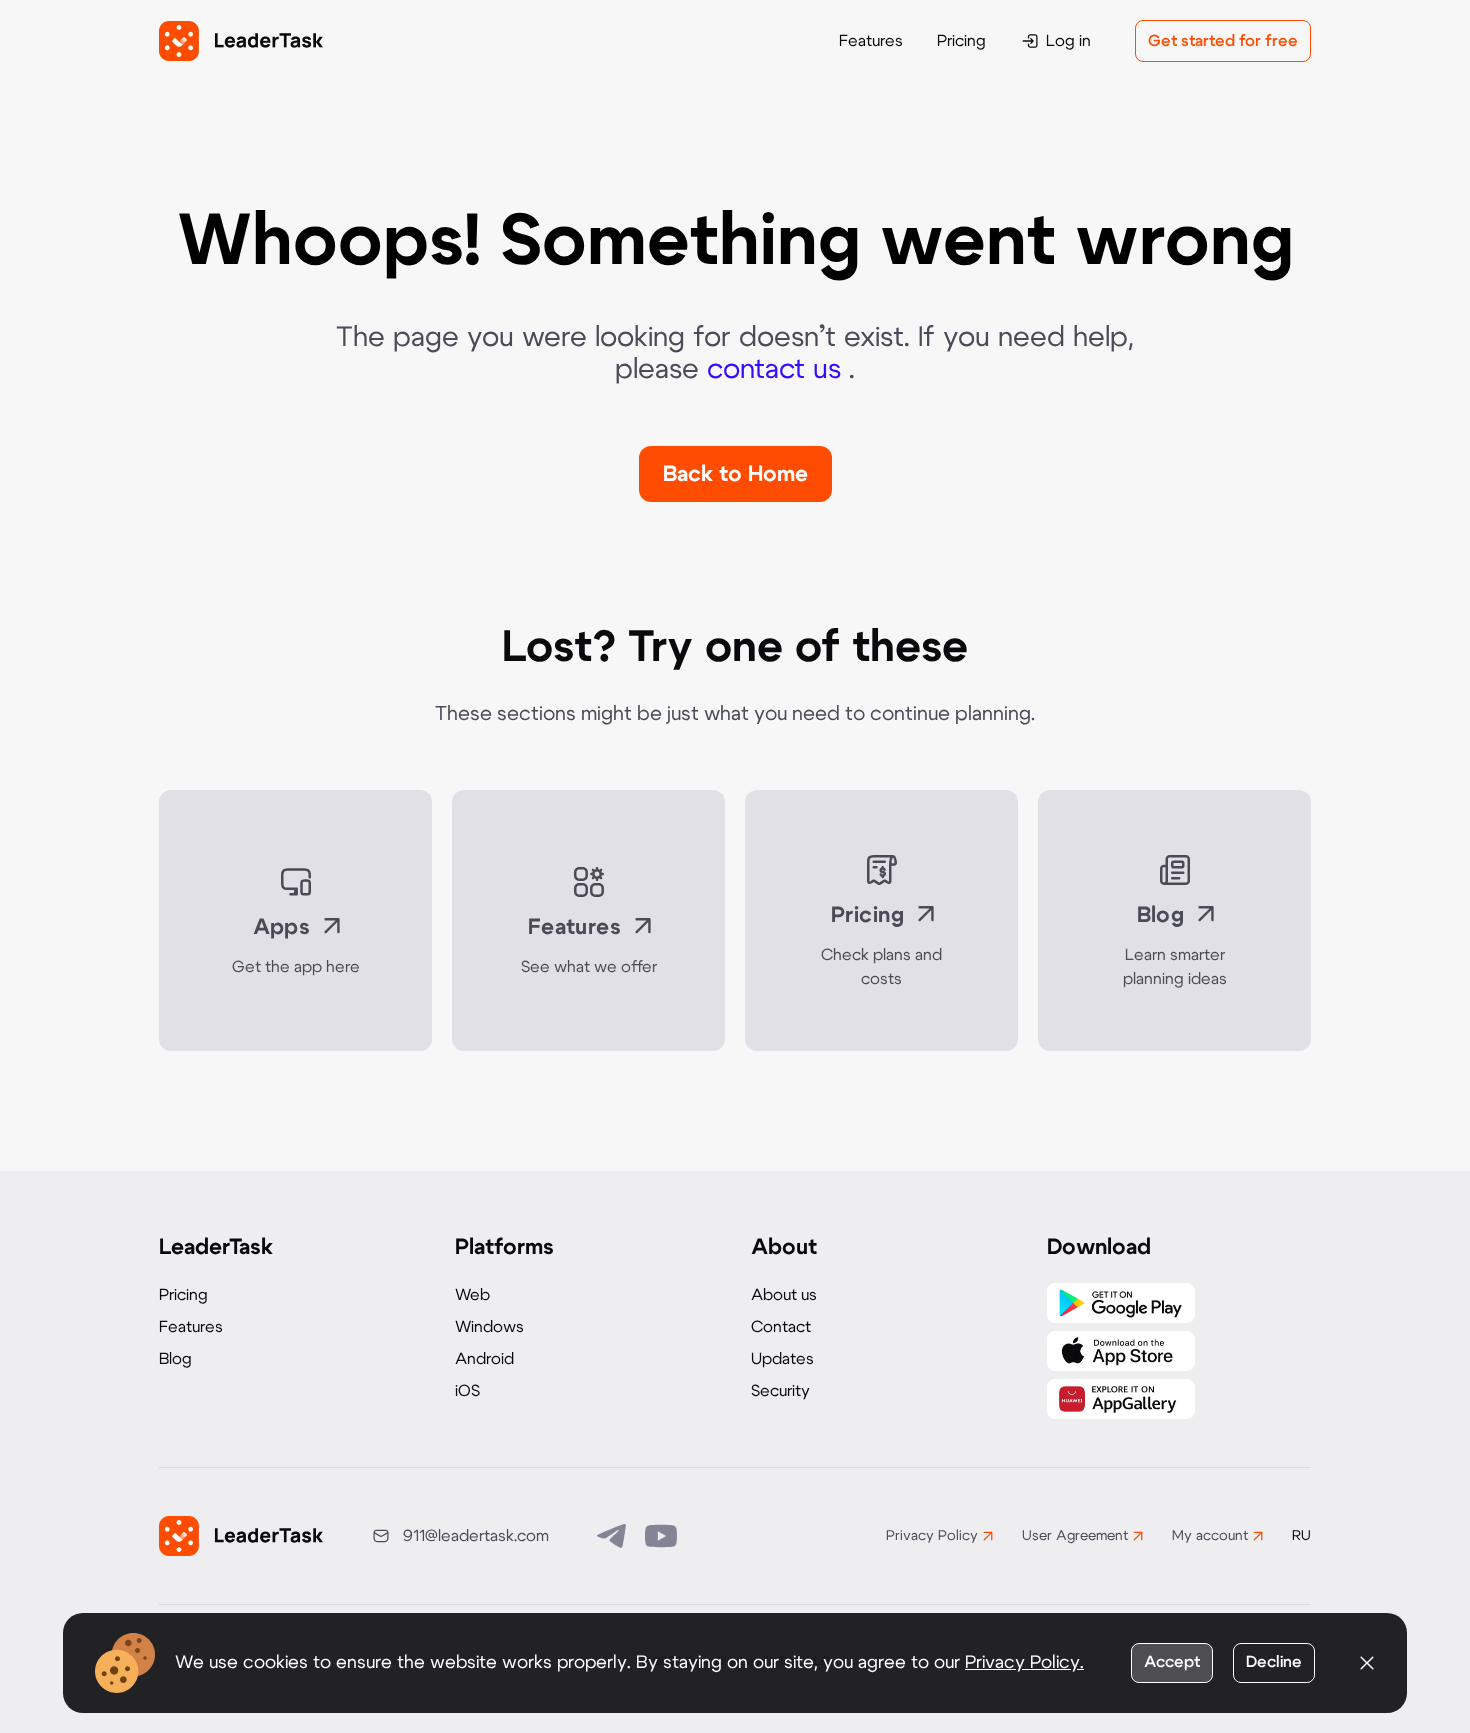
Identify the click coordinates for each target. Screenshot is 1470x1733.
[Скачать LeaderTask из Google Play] (1121, 1303)
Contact (781, 1327)
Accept (1172, 1662)
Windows (489, 1327)
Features (871, 41)
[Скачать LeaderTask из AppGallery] (1121, 1399)
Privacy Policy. (1024, 1663)
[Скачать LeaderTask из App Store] (1121, 1351)
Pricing (961, 41)
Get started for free (1223, 41)
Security (780, 1391)
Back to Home (735, 474)
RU (1301, 1536)
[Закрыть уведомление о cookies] (1367, 1663)
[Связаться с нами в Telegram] (613, 1536)
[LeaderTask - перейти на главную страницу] (241, 41)
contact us (778, 370)
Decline (1274, 1662)
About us (784, 1295)
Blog (175, 1359)
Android (484, 1359)
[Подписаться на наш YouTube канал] (661, 1536)
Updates (782, 1359)
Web (472, 1295)
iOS (467, 1391)
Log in (1068, 41)
